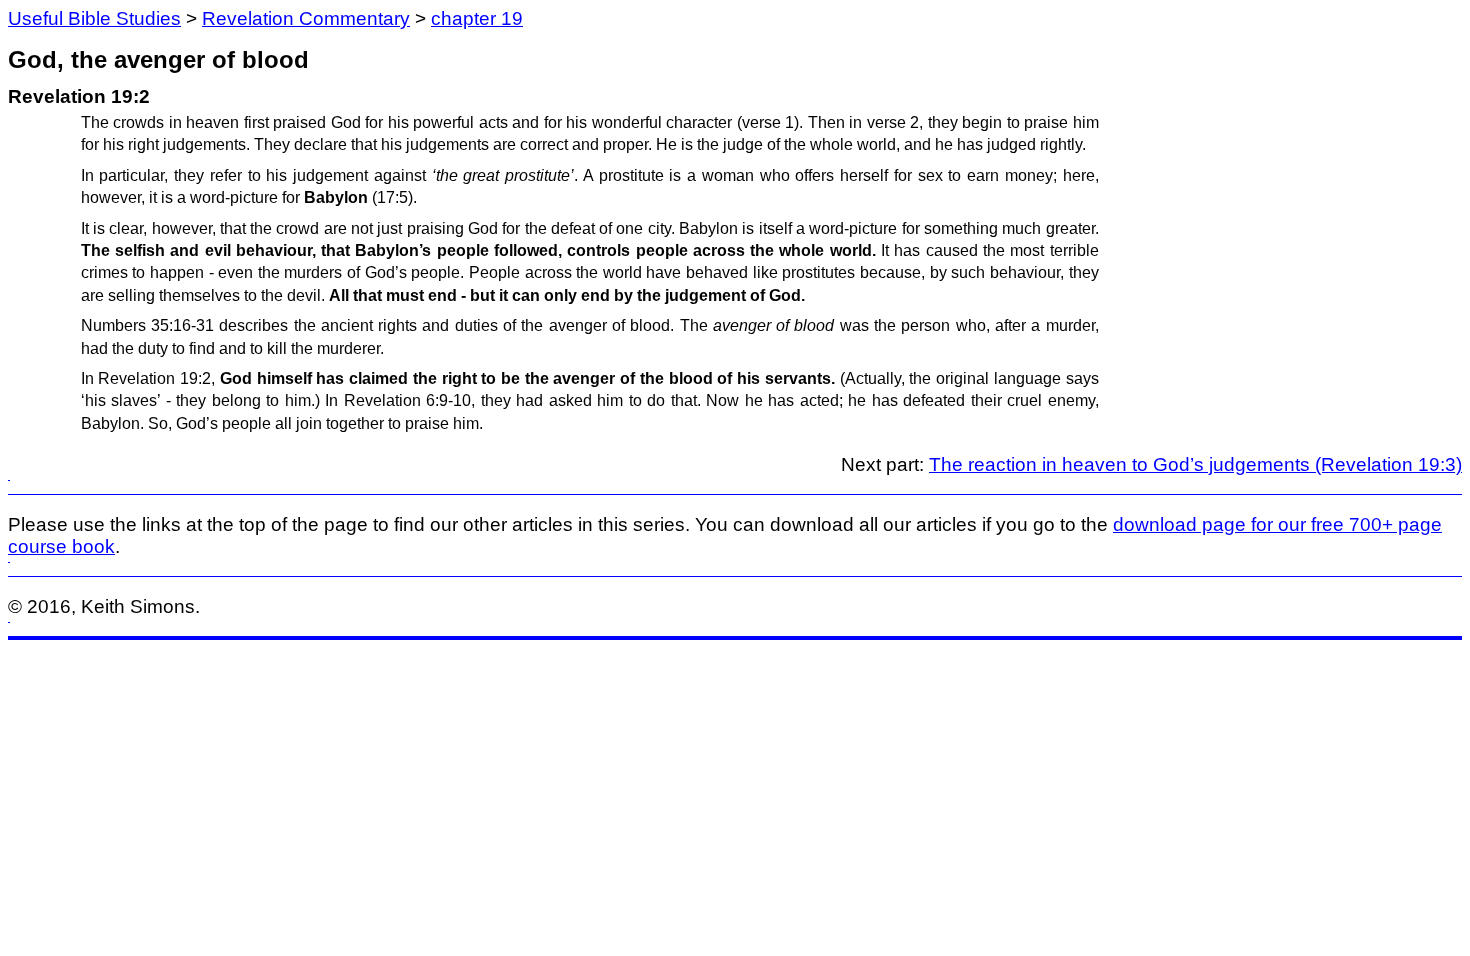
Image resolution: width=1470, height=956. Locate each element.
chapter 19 (477, 18)
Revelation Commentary (306, 18)
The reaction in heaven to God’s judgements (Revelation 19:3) (1195, 464)
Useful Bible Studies (94, 18)
